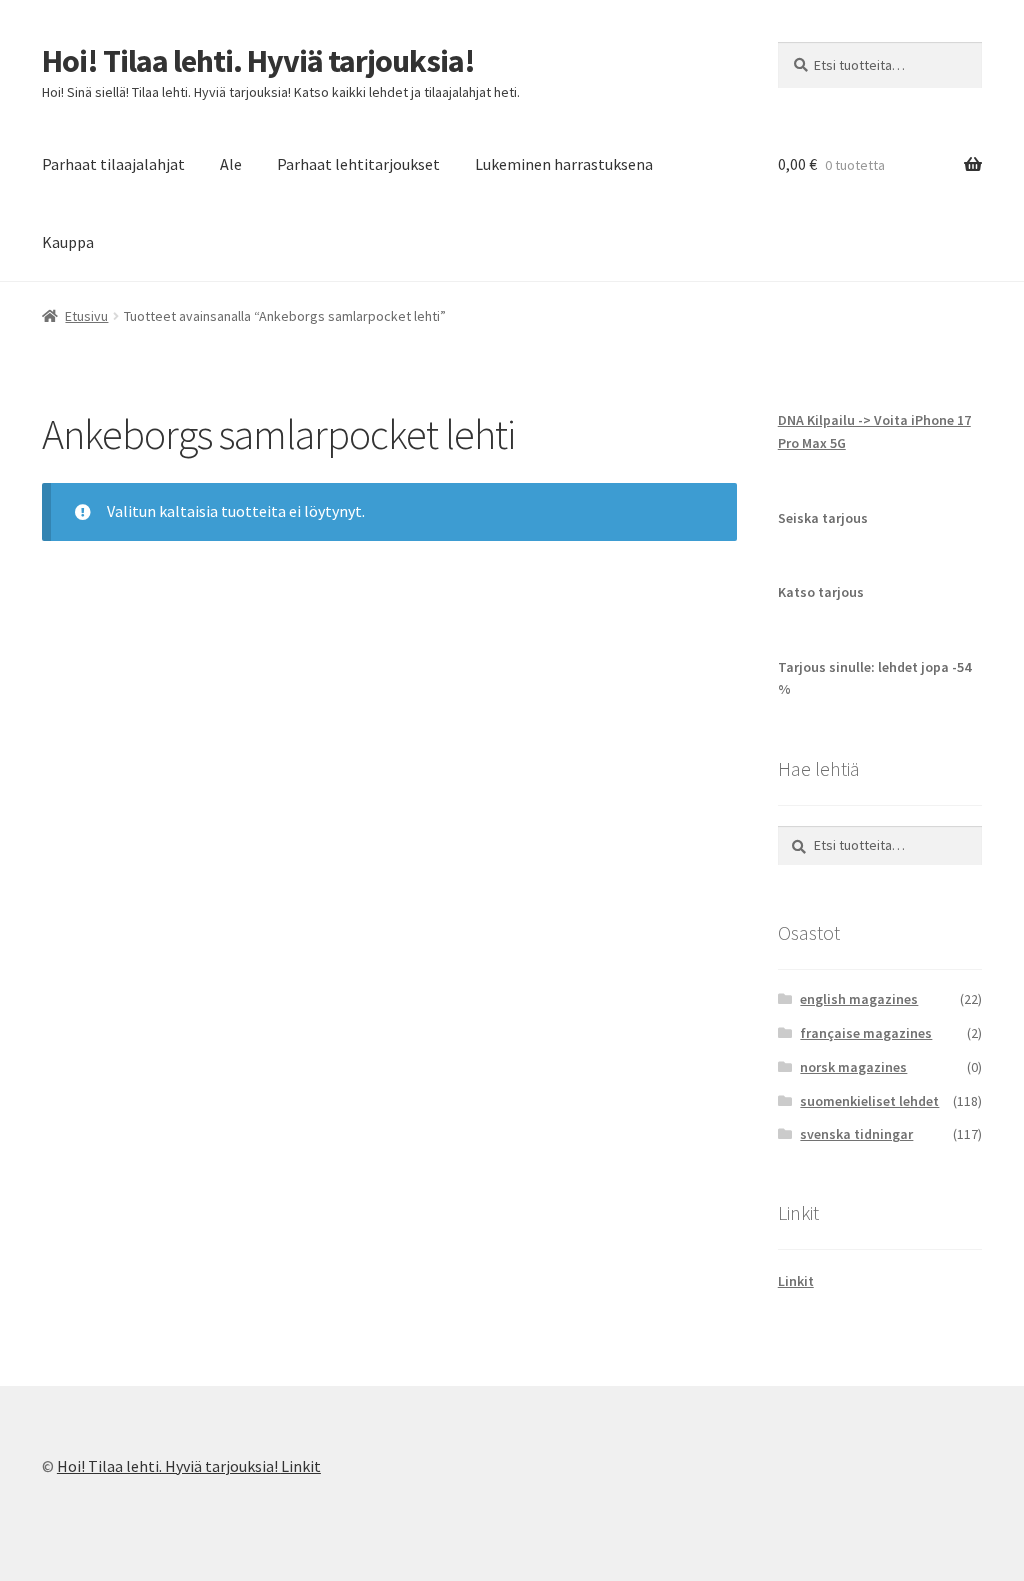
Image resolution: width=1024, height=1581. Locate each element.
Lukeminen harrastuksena (564, 164)
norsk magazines (853, 1067)
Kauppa (68, 242)
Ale (231, 164)
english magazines (859, 999)
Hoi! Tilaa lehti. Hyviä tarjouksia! (258, 61)
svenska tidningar (856, 1134)
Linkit (796, 1281)
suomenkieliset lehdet (869, 1101)
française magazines (866, 1033)
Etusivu (86, 316)
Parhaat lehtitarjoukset (358, 164)
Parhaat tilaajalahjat (113, 164)
